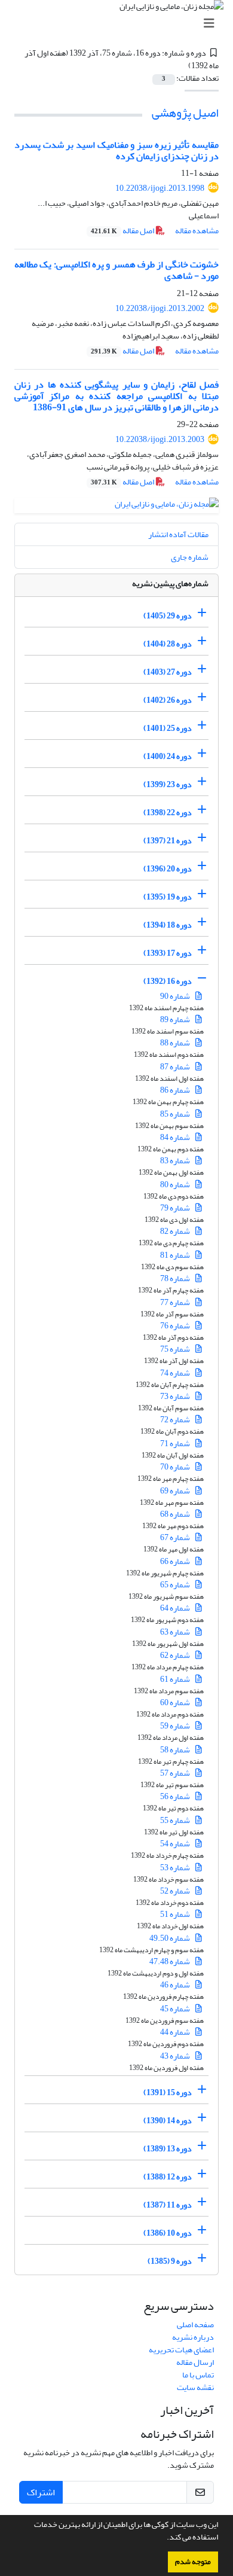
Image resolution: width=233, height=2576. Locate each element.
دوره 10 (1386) (168, 2233)
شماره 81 (176, 1255)
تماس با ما (198, 2375)
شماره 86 (176, 1090)
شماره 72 (176, 1420)
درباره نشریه (193, 2337)
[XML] (182, 65)
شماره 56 (176, 1796)
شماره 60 (176, 1702)
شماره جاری (190, 557)
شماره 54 (176, 1844)
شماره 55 (176, 1820)
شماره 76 (176, 1326)
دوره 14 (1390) (168, 2121)
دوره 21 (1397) (168, 841)
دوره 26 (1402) (168, 700)
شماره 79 (176, 1208)
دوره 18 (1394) (168, 925)
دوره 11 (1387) (168, 2205)
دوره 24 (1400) (168, 756)
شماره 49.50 (170, 1938)
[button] (164, 2538)
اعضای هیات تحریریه (181, 2350)
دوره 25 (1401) (168, 728)
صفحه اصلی (195, 2325)
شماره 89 (176, 1019)
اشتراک (41, 2492)
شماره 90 (176, 996)
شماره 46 (176, 1985)
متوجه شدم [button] (193, 2562)
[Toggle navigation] (120, 24)
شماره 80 (176, 1185)
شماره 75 (176, 1349)
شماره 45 (176, 2009)
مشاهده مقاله (197, 231)
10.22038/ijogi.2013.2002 (160, 308)
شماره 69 (176, 1491)
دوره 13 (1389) (168, 2149)
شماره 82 (176, 1231)
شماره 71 (176, 1444)
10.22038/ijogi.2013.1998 (160, 188)
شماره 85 (176, 1114)
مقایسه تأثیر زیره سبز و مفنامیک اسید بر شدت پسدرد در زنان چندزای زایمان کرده (116, 150)
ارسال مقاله (195, 2362)
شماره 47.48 (170, 1961)
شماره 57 (176, 1773)
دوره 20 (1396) (168, 869)
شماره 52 (176, 1891)
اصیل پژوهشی (185, 113)
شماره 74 (176, 1373)
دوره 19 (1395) (168, 897)
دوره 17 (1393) (168, 953)
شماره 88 (176, 1043)
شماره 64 (176, 1608)
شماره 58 (176, 1750)
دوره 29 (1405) (168, 616)
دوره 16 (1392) (168, 981)
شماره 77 (176, 1302)
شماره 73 (176, 1396)
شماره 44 (176, 2032)
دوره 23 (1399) (168, 784)
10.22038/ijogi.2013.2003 (160, 439)
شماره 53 (176, 1868)
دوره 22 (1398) (168, 813)
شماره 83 (176, 1161)
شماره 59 (176, 1726)
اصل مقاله (123, 231)
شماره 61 (176, 1679)
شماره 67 (176, 1537)
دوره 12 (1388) (168, 2177)
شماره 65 (176, 1585)
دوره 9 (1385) (170, 2261)
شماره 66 (176, 1561)
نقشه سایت (195, 2387)
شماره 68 (176, 1514)
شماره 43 (176, 2056)
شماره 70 (176, 1467)
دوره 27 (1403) (168, 672)
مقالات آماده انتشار (178, 534)
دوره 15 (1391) (168, 2092)
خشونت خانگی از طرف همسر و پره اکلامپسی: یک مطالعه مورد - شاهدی (116, 270)
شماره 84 (176, 1137)
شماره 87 (176, 1067)
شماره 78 (176, 1278)
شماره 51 (176, 1914)
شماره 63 (176, 1632)
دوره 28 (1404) (168, 644)
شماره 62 (176, 1655)
